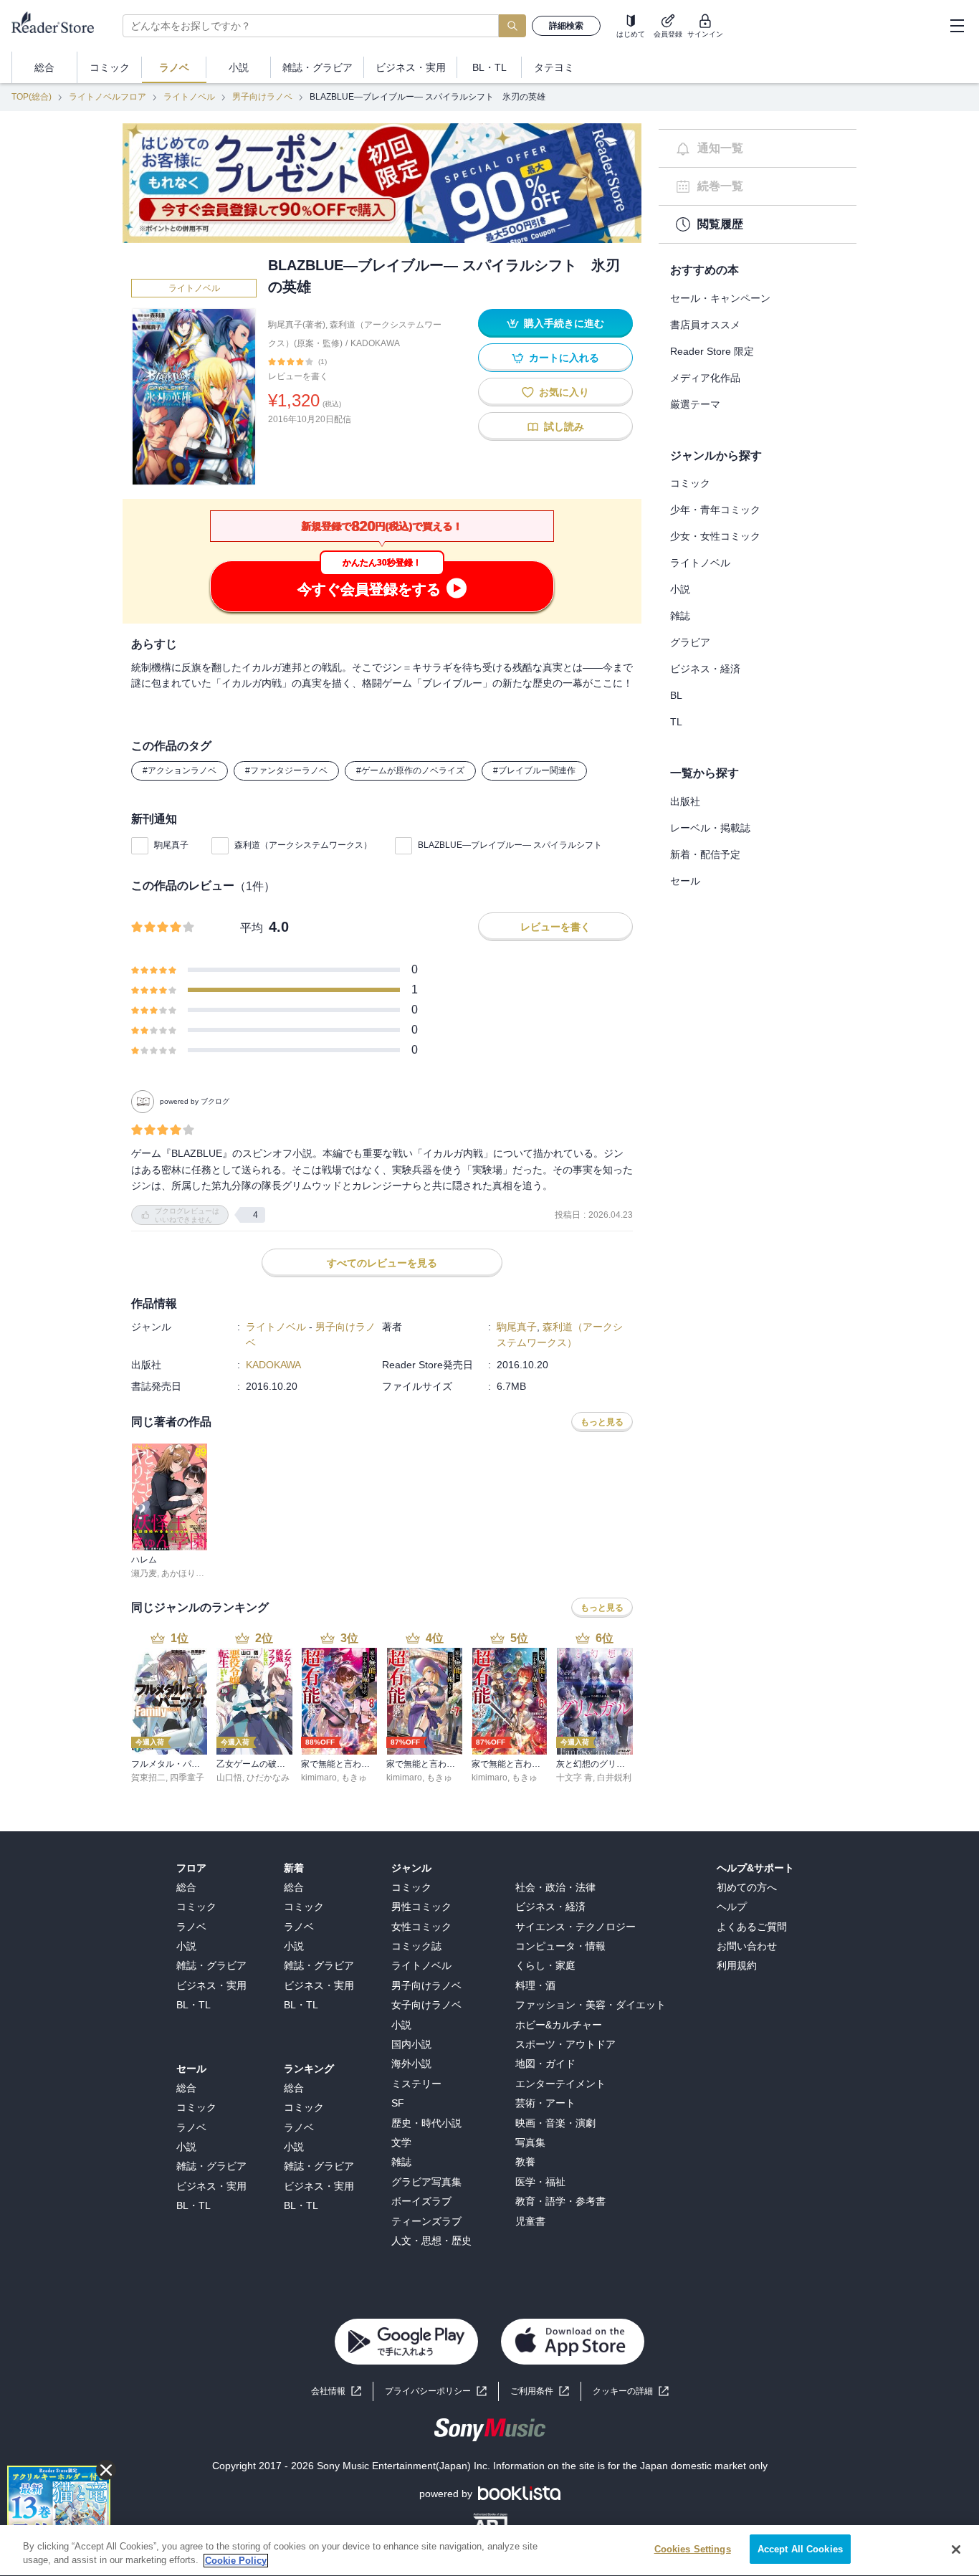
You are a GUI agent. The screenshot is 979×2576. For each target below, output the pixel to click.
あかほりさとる (191, 1573)
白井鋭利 (614, 1778)
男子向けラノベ (262, 97)
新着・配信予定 (705, 854)
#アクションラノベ (180, 771)
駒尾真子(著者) (297, 325)
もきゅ (354, 1778)
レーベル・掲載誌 (710, 828)
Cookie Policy (236, 2561)
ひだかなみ (268, 1778)
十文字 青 (574, 1778)
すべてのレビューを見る (382, 1263)
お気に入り (564, 392)
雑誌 (680, 616)
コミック (690, 483)
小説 (680, 589)
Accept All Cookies (800, 2549)
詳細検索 (566, 26)
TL (676, 722)
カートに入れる (564, 358)
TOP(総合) (32, 97)
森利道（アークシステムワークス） (303, 845)
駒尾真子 (171, 845)
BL (676, 695)
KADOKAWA (375, 343)
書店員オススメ (705, 325)
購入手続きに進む (564, 323)
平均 (252, 928)
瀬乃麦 (144, 1573)
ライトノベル (189, 97)
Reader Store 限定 (712, 351)
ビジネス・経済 (705, 669)
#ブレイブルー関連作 (534, 771)
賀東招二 (148, 1778)
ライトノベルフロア (108, 97)
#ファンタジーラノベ (286, 771)
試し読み (564, 426)
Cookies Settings (693, 2549)
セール (685, 881)
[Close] (956, 2549)
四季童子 (187, 1778)
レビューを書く (298, 376)
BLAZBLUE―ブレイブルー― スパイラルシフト (510, 845)
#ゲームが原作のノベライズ (410, 771)
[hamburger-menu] (957, 26)
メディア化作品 (705, 378)
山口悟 (229, 1778)
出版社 (685, 801)
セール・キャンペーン (720, 298)
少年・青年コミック (715, 510)
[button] (631, 2391)
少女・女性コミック (715, 536)
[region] (489, 2551)
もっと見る (602, 1422)
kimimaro (319, 1778)
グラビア (690, 642)
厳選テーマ (695, 404)
